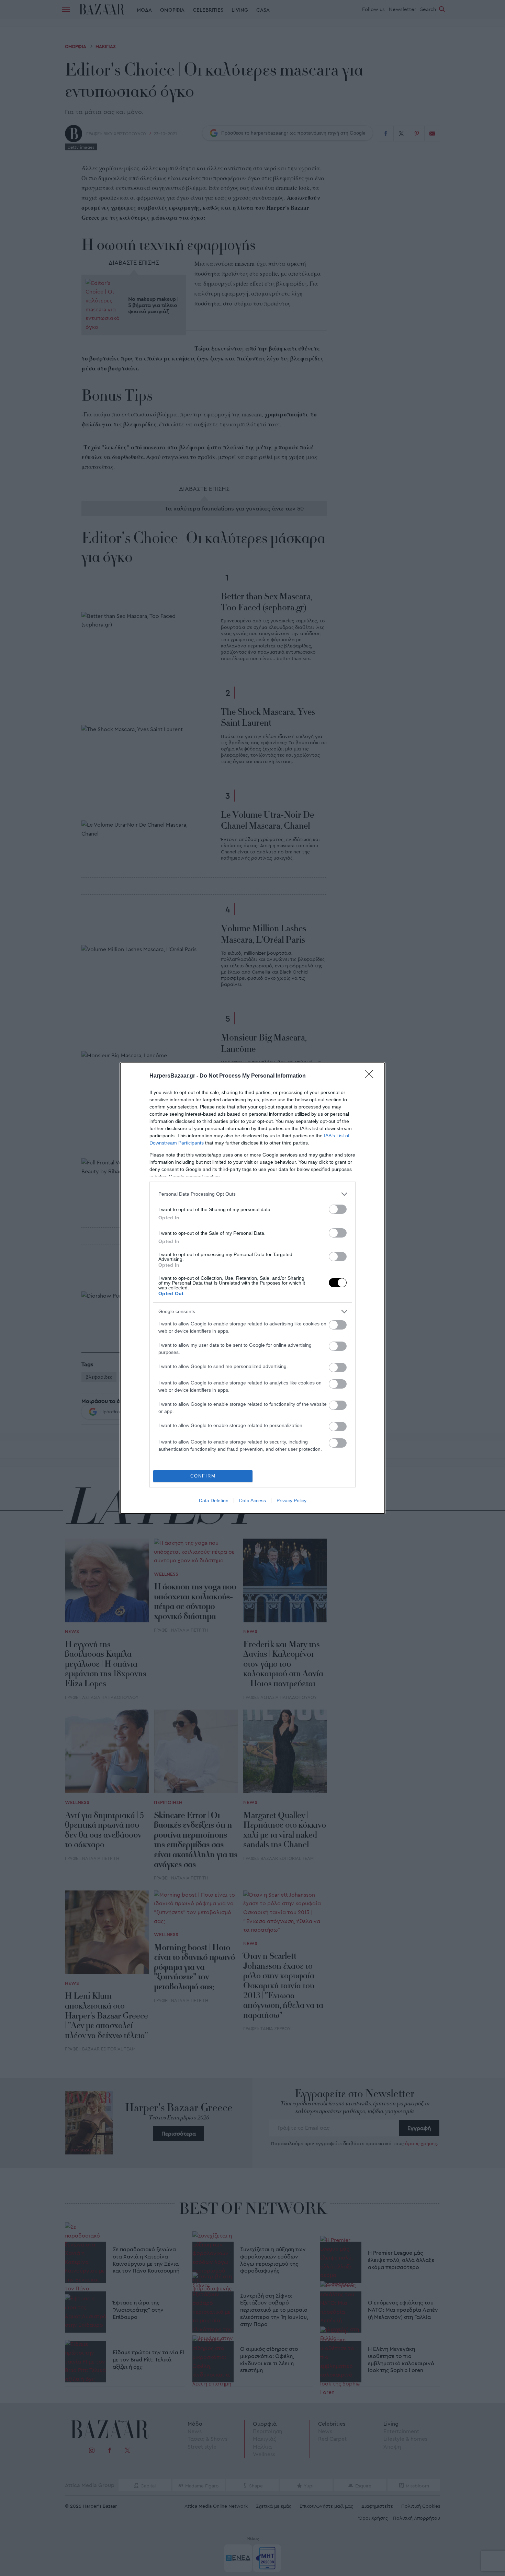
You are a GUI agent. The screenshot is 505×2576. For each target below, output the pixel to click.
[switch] (338, 1209)
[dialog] (252, 1288)
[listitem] (252, 1194)
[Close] (371, 1076)
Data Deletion (214, 1500)
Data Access (252, 1500)
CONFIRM (203, 1476)
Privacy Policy (291, 1500)
